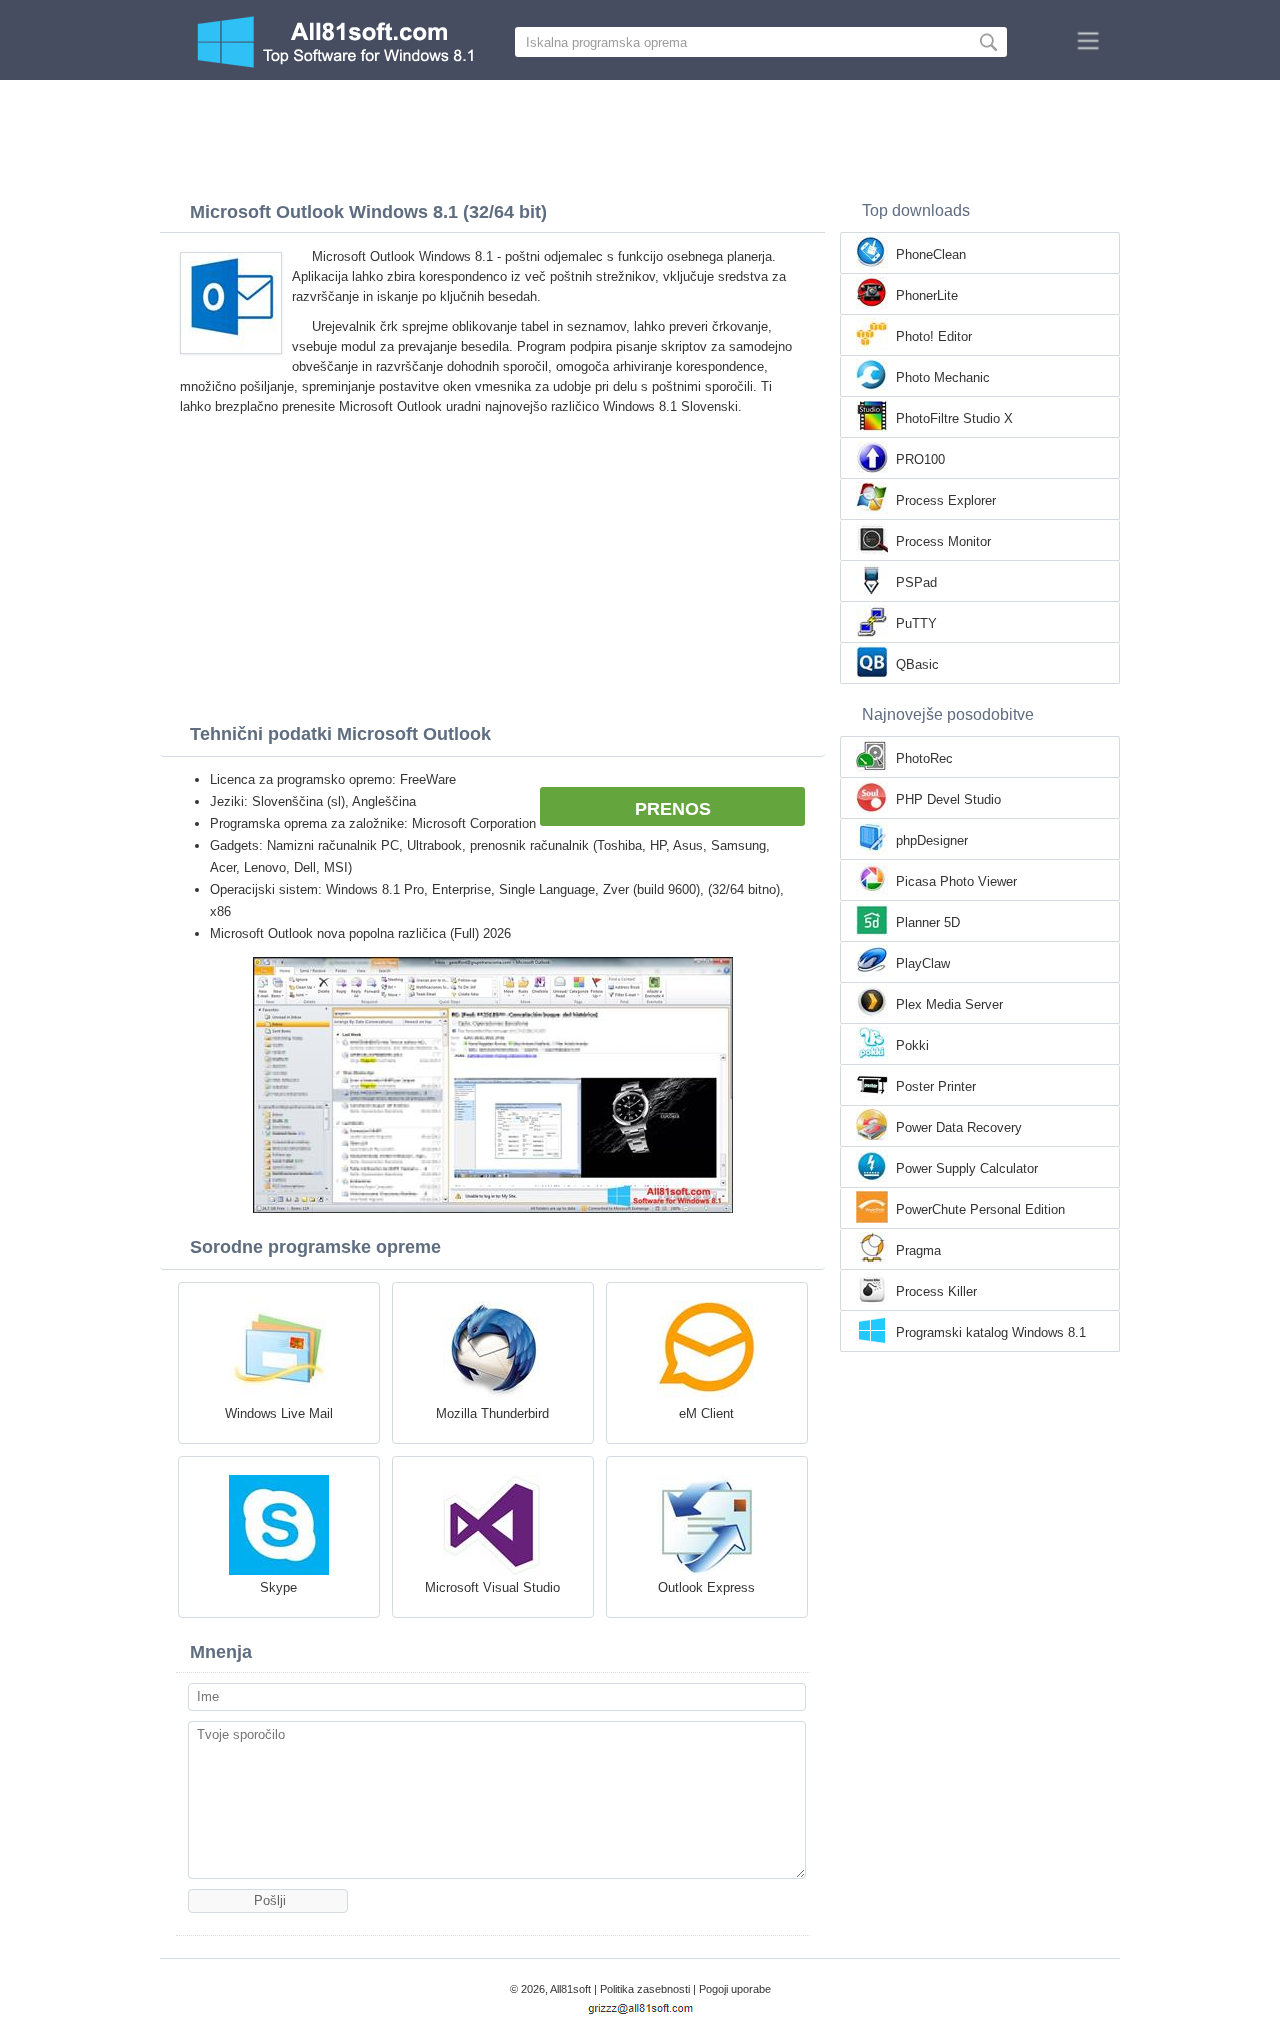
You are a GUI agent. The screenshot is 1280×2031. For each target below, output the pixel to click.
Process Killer (936, 1291)
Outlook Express (706, 1587)
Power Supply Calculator (967, 1168)
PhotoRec (924, 758)
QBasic (917, 664)
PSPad (916, 582)
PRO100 (920, 459)
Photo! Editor (934, 336)
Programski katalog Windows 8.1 (991, 1332)
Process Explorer (946, 500)
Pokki (912, 1045)
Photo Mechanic (943, 377)
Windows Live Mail (279, 1413)
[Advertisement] (640, 135)
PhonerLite (927, 295)
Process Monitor (943, 541)
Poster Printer (936, 1086)
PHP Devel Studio (948, 799)
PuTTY (916, 623)
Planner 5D (928, 922)
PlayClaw (923, 963)
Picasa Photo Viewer (956, 881)
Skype (278, 1587)
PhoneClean (931, 254)
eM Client (706, 1413)
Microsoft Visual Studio (492, 1587)
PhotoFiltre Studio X (954, 418)
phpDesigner (932, 840)
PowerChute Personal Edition (980, 1209)
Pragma (918, 1250)
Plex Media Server (949, 1004)
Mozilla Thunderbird (492, 1413)
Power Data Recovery (959, 1127)
